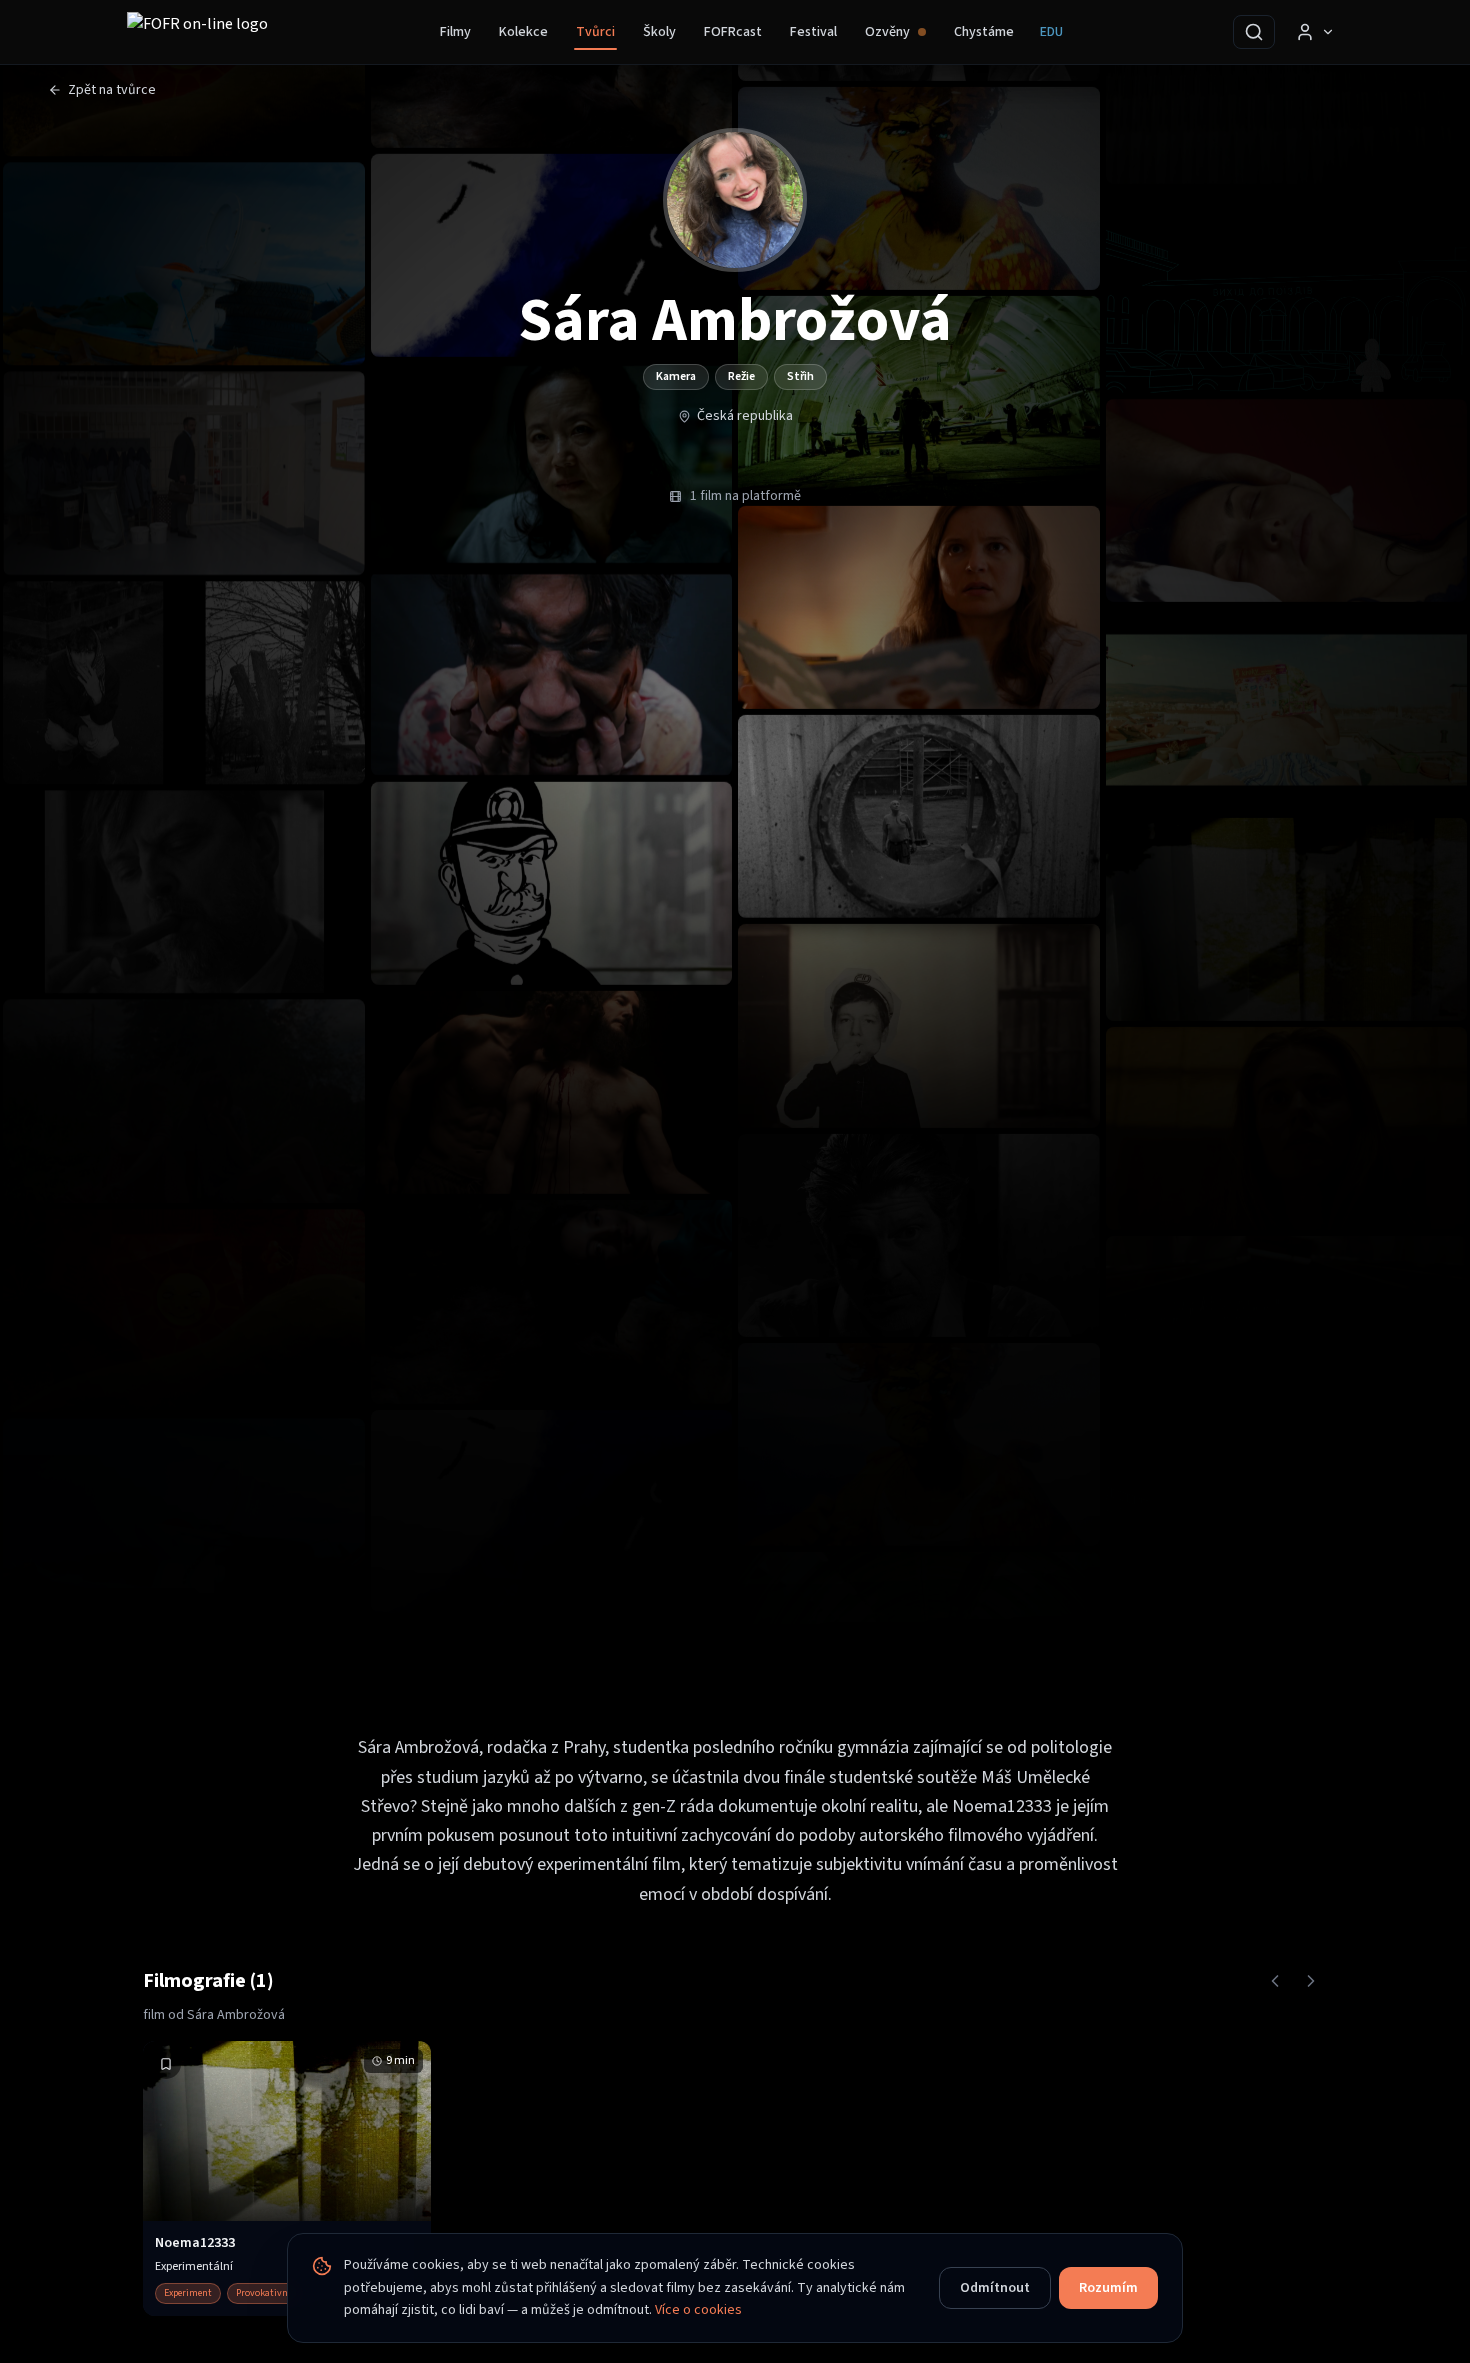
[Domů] (197, 32)
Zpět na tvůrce (112, 90)
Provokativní (263, 2293)
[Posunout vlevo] (1275, 1981)
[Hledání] (1254, 32)
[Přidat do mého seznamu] (166, 2064)
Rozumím (1108, 2288)
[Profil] (1315, 32)
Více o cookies (698, 2310)
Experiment (188, 2293)
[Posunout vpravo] (1311, 1981)
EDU (1051, 32)
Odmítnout (995, 2288)
